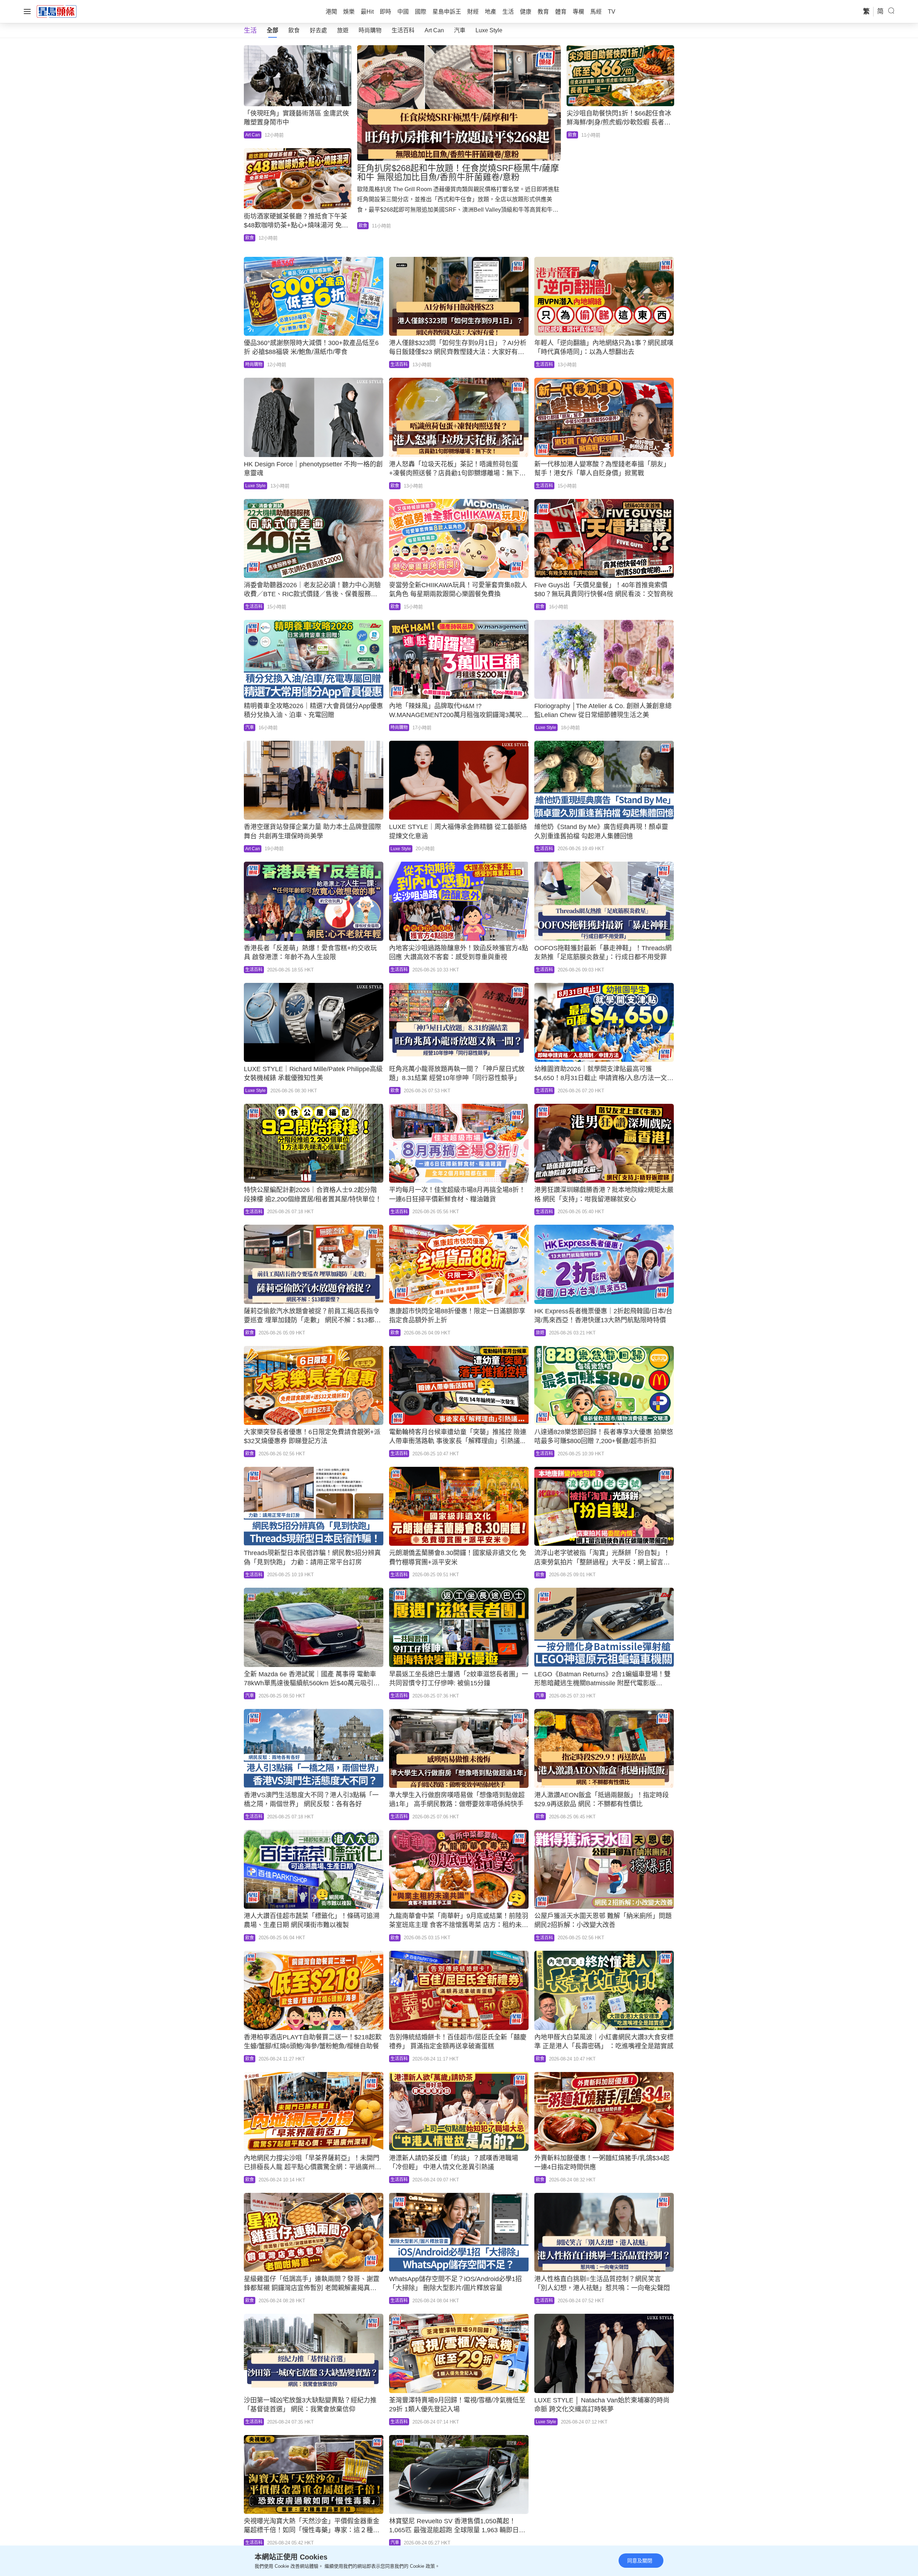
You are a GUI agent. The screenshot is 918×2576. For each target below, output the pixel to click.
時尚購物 (370, 30)
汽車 (460, 30)
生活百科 (403, 30)
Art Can (434, 30)
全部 (273, 30)
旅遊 (343, 30)
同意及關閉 (640, 2561)
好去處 (318, 30)
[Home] (57, 11)
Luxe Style (489, 30)
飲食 (294, 30)
